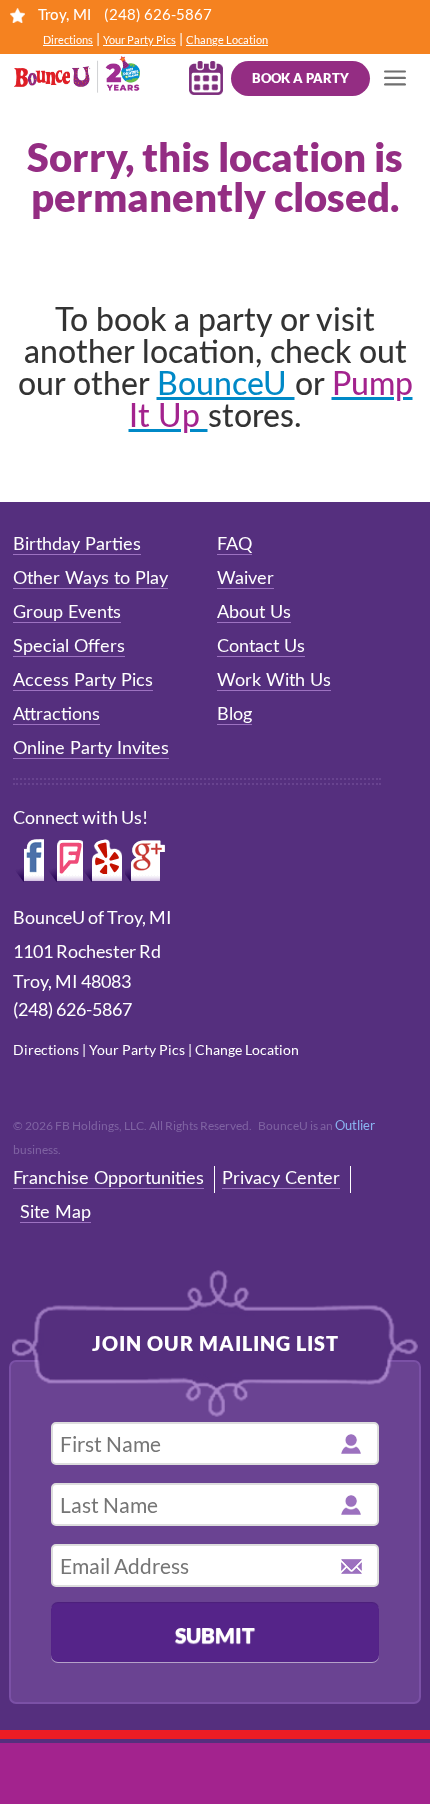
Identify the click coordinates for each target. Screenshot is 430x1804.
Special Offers (69, 647)
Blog (234, 715)
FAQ (234, 545)
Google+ (146, 861)
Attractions (56, 715)
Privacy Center (281, 1179)
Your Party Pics (139, 39)
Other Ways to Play (90, 579)
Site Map (55, 1213)
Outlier (355, 1125)
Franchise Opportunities (108, 1179)
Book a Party (300, 78)
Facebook (30, 861)
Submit (215, 1634)
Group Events (67, 613)
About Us (254, 613)
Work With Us (274, 681)
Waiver (245, 579)
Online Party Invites (91, 749)
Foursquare (65, 861)
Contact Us (261, 647)
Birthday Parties (77, 545)
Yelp (104, 861)
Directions (68, 39)
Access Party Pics (83, 681)
